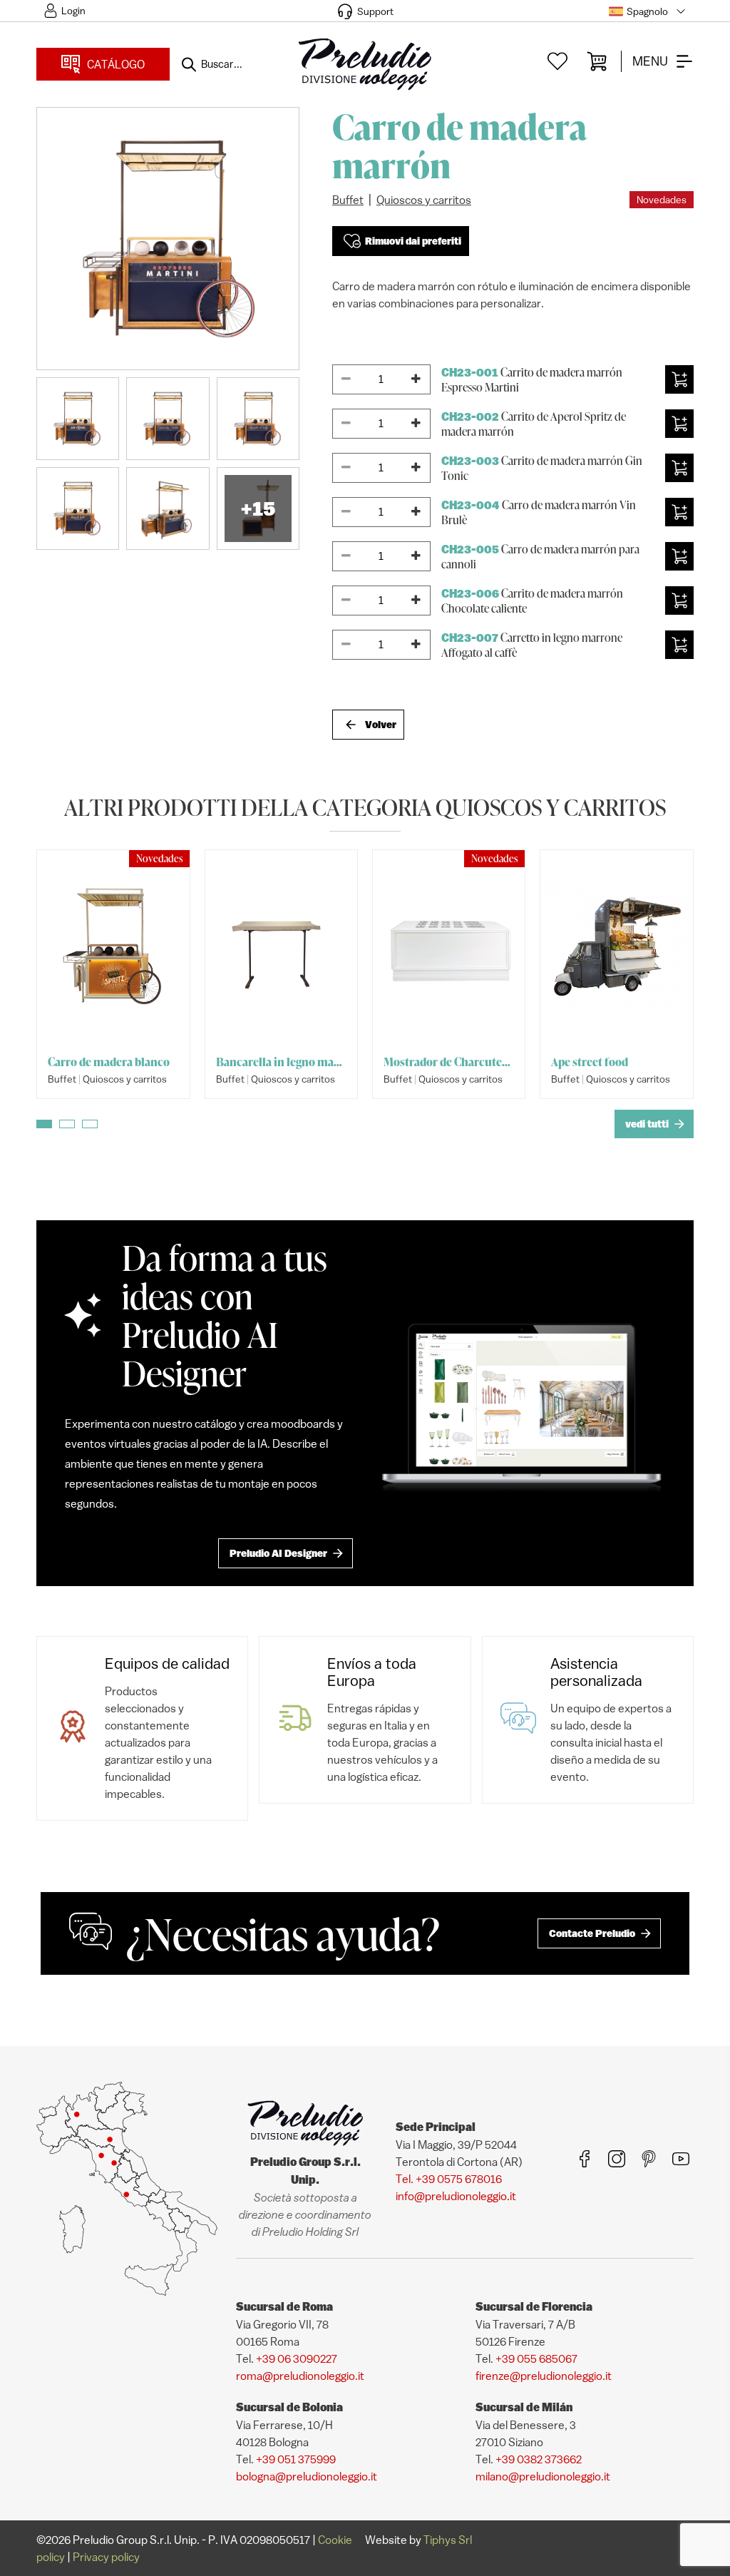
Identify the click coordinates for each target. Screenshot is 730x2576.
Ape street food (590, 1062)
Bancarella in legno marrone (281, 1062)
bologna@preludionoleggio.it (307, 2476)
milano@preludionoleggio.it (543, 2476)
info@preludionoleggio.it (456, 2196)
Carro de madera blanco (109, 1062)
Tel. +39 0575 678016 (449, 2179)
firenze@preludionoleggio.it (544, 2376)
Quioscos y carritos (424, 200)
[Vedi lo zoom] (168, 239)
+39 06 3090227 (297, 2358)
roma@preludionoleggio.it (300, 2376)
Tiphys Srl (448, 2540)
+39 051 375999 (296, 2459)
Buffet (348, 200)
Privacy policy (106, 2557)
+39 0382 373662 (539, 2459)
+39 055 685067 (536, 2358)
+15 (258, 508)
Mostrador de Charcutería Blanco (449, 1062)
